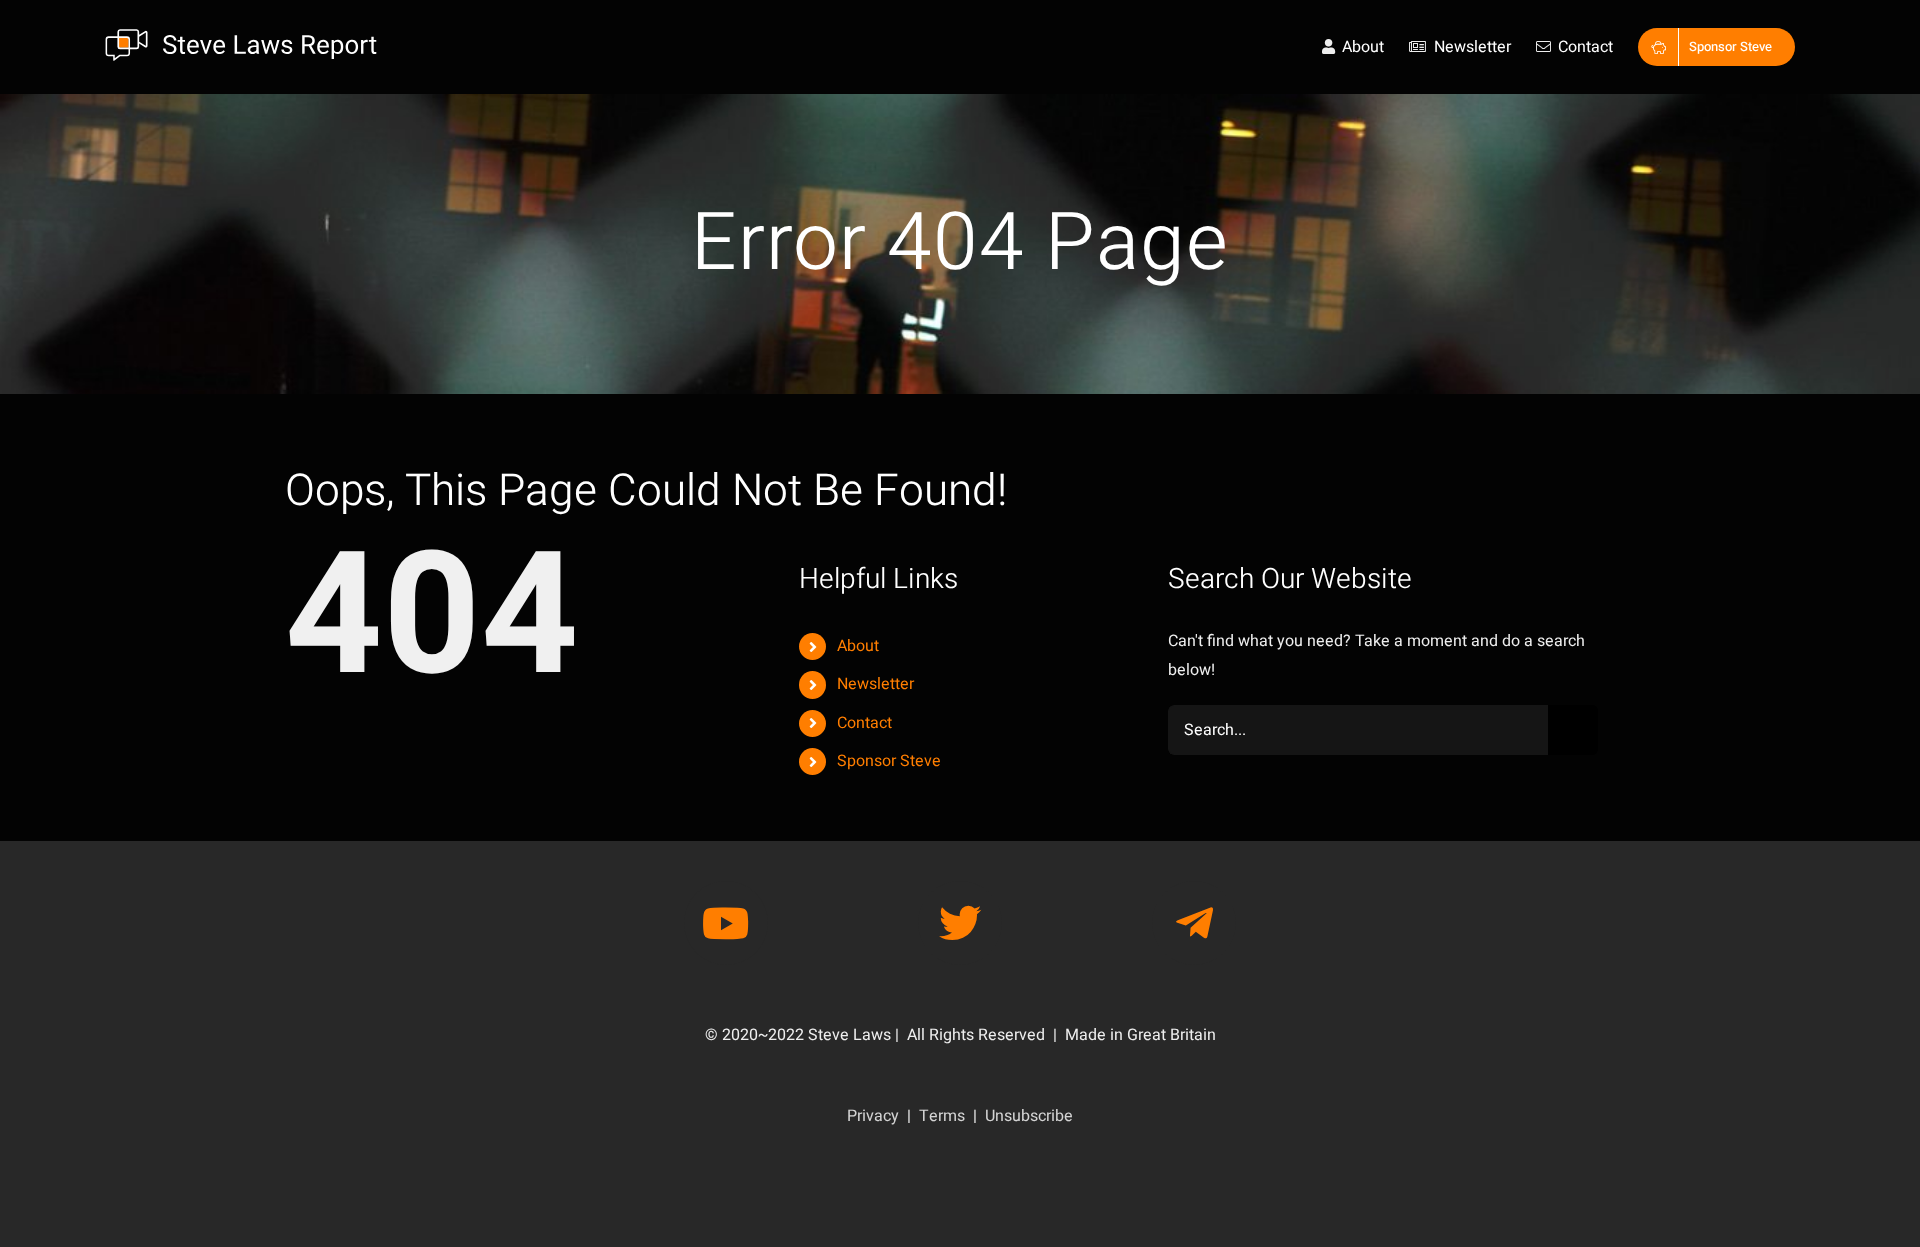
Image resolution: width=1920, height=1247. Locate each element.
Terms (942, 1116)
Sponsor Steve (889, 761)
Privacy (873, 1116)
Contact (864, 723)
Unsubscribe (1029, 1116)
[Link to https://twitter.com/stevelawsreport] (960, 923)
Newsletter (875, 684)
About (858, 646)
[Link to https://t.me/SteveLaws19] (1194, 923)
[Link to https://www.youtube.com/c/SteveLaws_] (726, 923)
